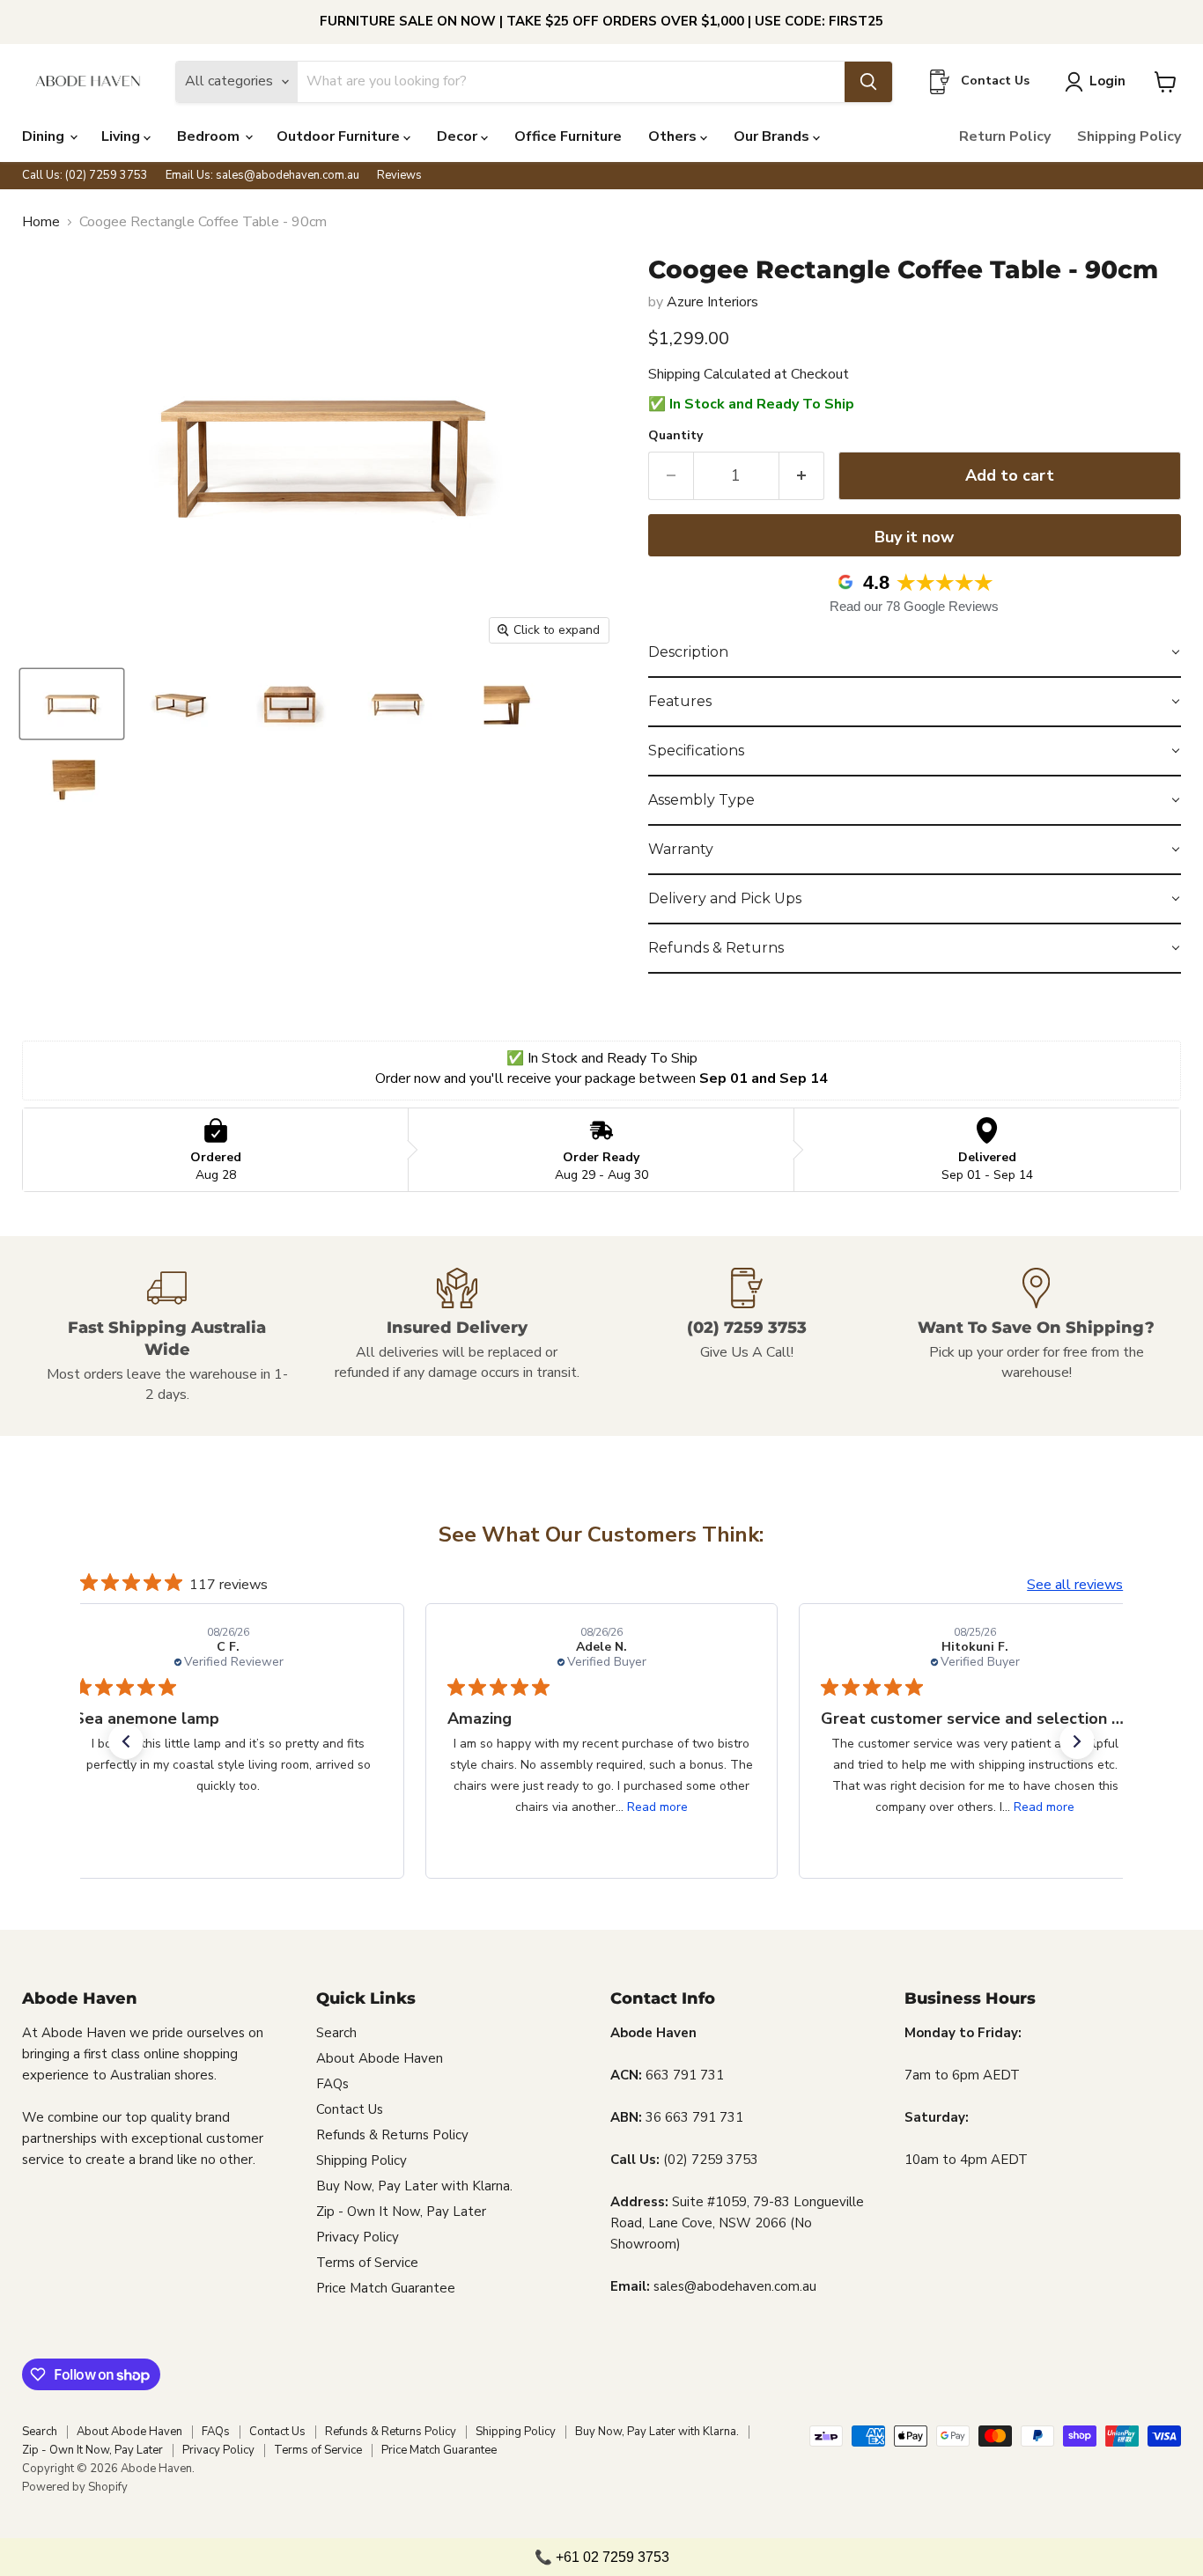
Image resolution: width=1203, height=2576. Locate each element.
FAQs (332, 2084)
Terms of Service (367, 2263)
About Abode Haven (380, 2058)
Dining (45, 136)
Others (674, 136)
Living (122, 136)
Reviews (399, 176)
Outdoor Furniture (340, 136)
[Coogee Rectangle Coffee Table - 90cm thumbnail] (72, 704)
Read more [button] (657, 1807)
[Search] (868, 82)
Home (41, 222)
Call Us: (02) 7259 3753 (85, 176)
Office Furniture (568, 136)
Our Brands (773, 136)
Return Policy (1005, 136)
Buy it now (914, 537)
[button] (915, 653)
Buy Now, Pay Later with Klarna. (414, 2186)
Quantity (675, 436)
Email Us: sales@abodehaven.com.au (262, 176)
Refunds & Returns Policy (392, 2135)
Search (336, 2033)
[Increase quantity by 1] (802, 476)
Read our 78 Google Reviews (914, 606)
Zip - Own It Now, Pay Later (401, 2212)
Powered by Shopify (75, 2487)
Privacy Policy (358, 2237)
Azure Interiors (712, 302)
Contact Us (350, 2109)
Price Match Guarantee (386, 2288)
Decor (459, 136)
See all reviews (1075, 1585)
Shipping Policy (1129, 136)
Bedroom (210, 136)
